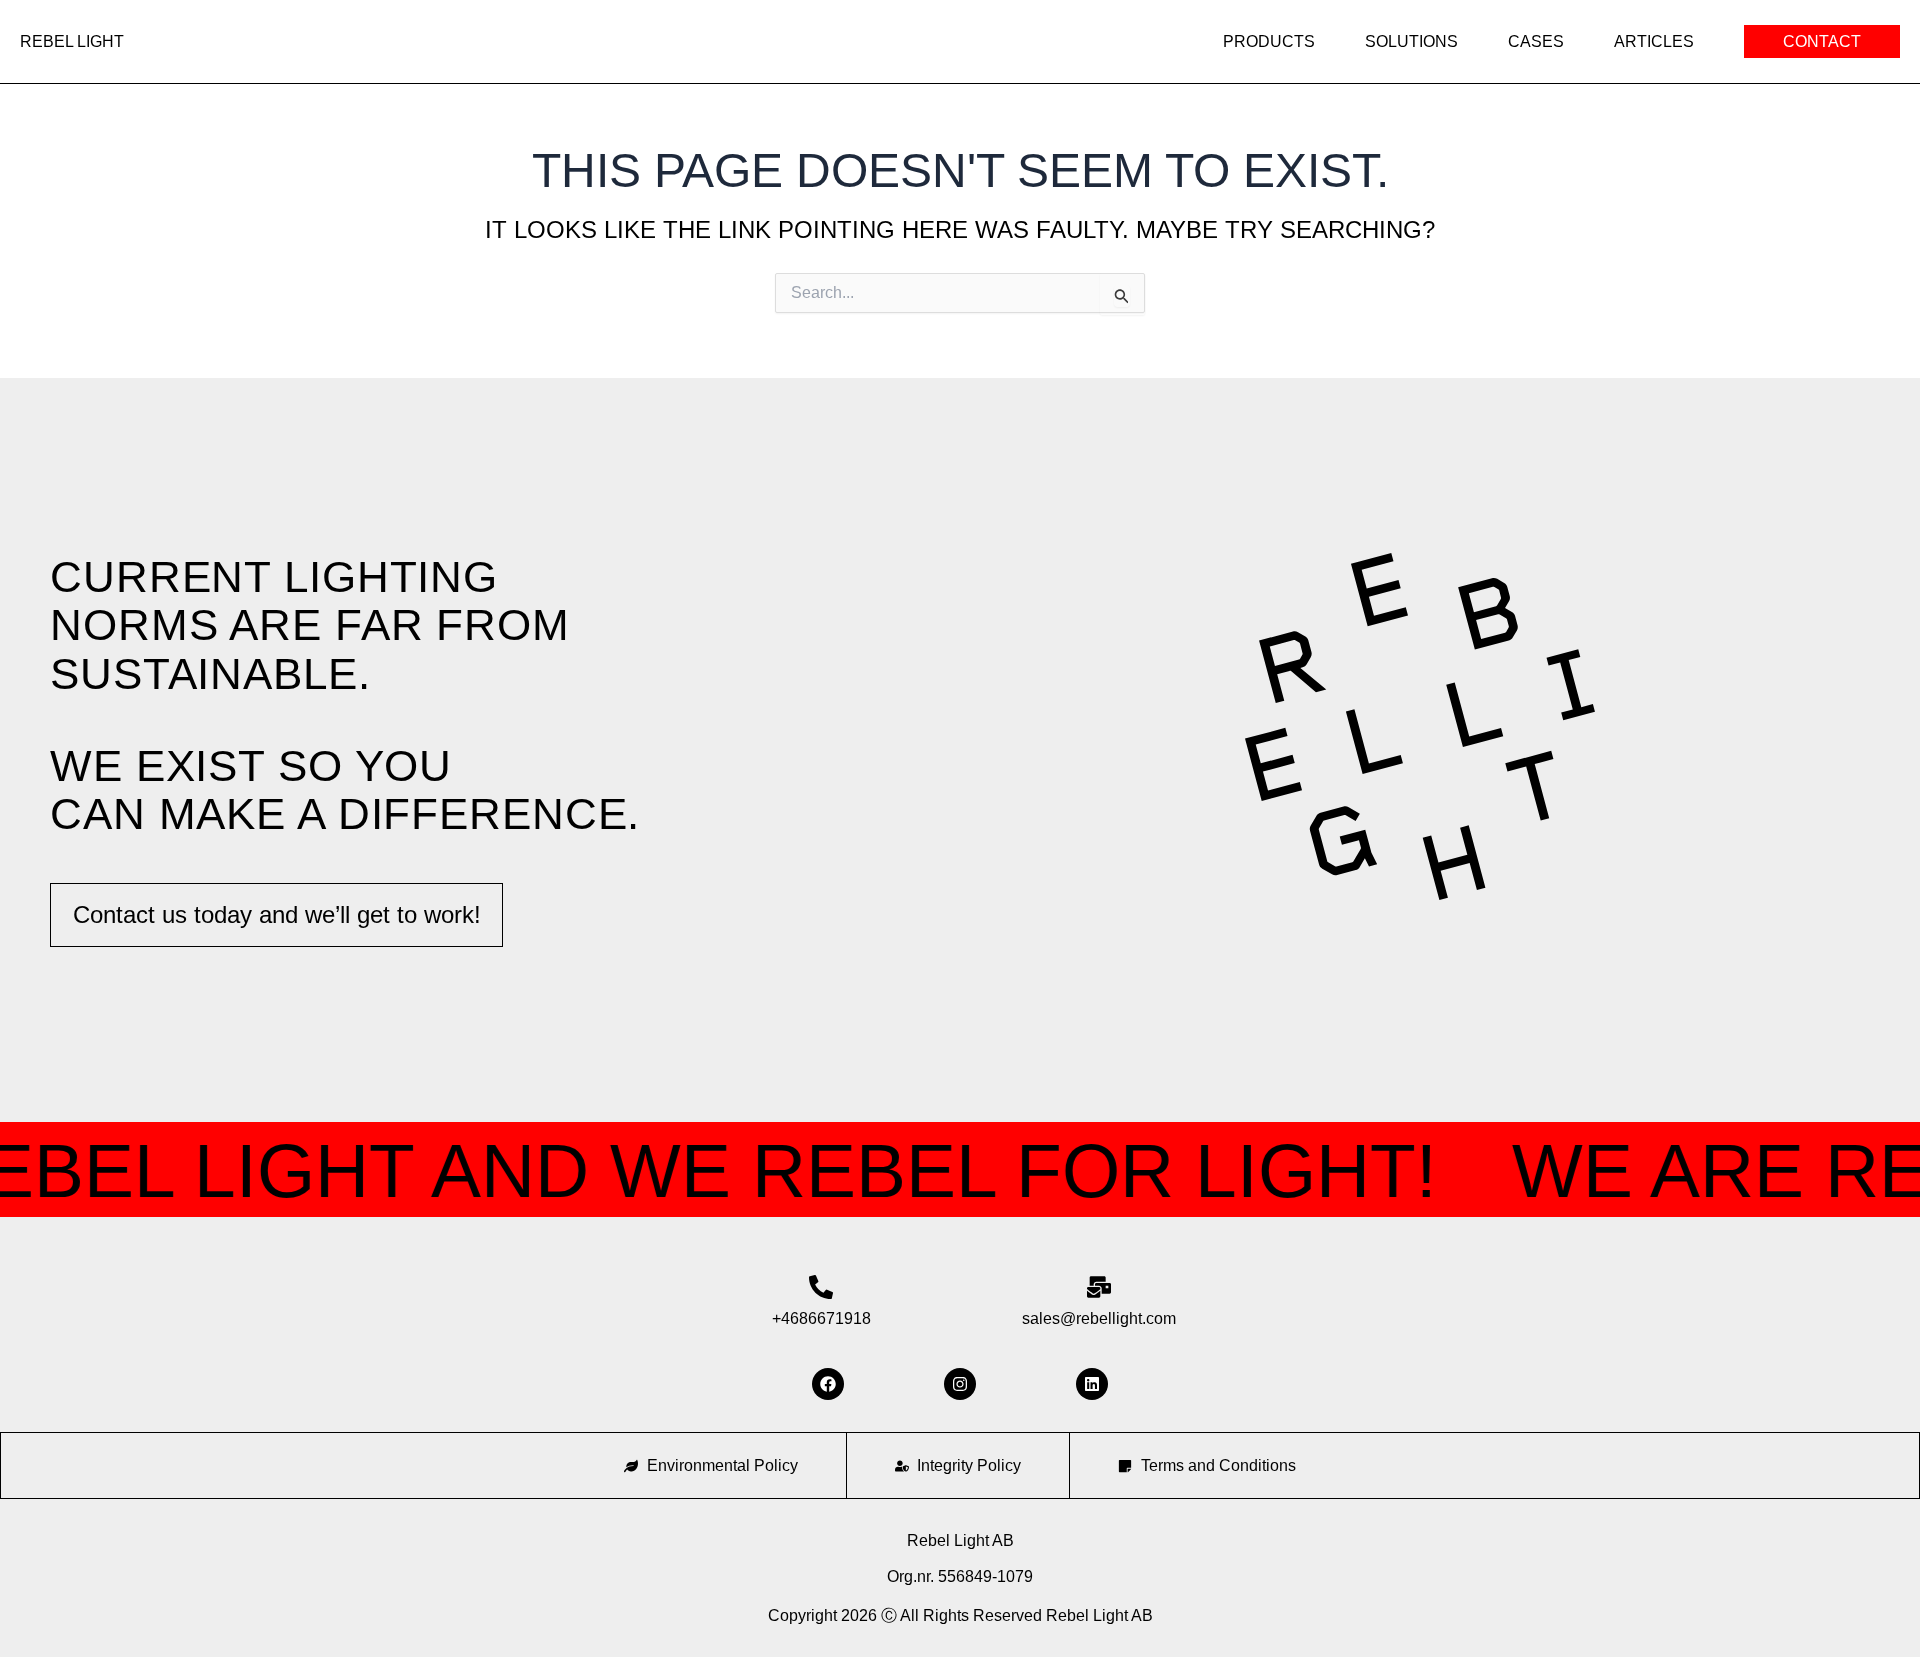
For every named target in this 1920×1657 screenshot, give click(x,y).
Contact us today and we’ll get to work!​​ (277, 914)
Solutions (1411, 41)
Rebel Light (72, 41)
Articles (1654, 41)
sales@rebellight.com (1099, 1318)
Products (1269, 41)
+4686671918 (821, 1318)
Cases (1536, 41)
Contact (1822, 41)
